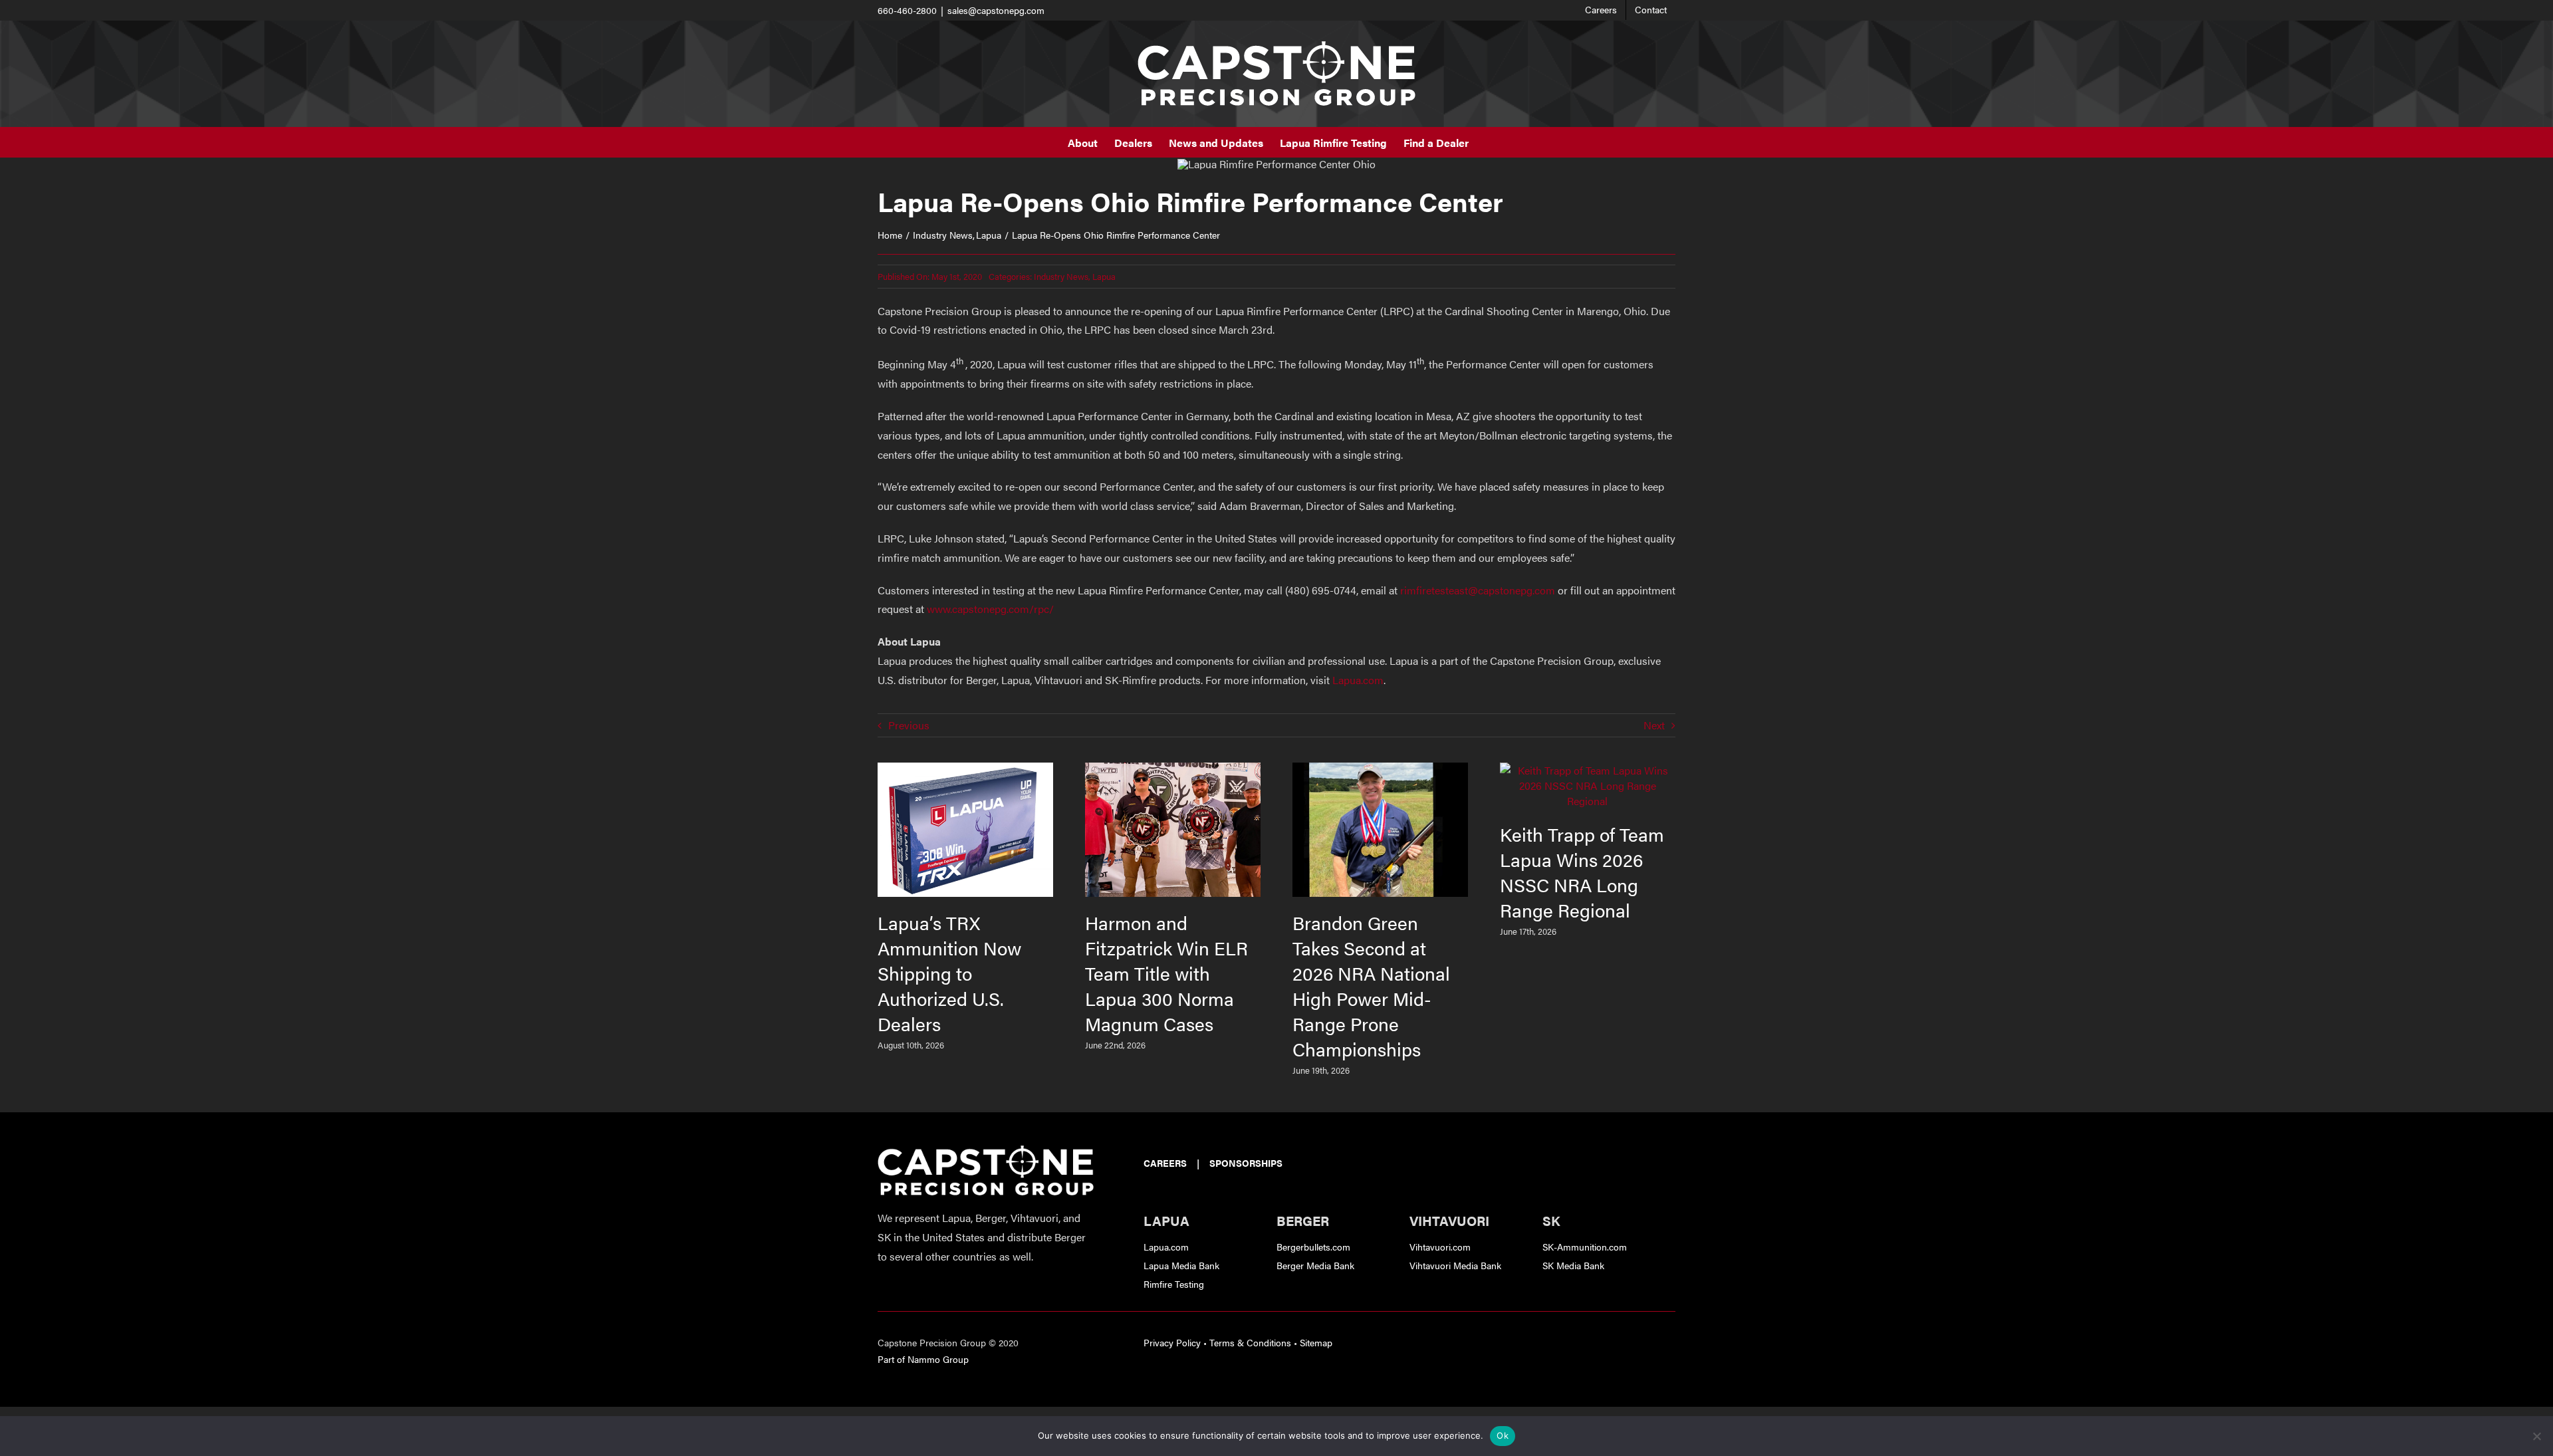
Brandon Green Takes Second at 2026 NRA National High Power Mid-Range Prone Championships (1371, 985)
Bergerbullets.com (1313, 1247)
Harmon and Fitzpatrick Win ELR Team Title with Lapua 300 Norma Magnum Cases (1166, 973)
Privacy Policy (1172, 1342)
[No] (2536, 1436)
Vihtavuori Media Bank (1455, 1265)
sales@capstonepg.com (996, 10)
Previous (909, 725)
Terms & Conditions (1250, 1342)
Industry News (1061, 276)
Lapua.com (1358, 680)
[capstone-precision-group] (986, 1151)
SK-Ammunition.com (1585, 1247)
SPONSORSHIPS (1246, 1163)
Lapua (1104, 276)
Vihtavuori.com (1440, 1247)
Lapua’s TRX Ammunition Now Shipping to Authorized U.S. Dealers (949, 973)
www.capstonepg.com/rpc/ (990, 609)
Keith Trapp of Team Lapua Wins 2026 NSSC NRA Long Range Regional (1582, 872)
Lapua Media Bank (1181, 1265)
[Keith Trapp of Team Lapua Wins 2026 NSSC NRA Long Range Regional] (1588, 770)
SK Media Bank (1573, 1265)
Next (1654, 725)
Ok (1503, 1435)
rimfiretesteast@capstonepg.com (1478, 590)
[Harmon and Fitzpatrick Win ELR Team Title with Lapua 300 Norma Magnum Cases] (1173, 770)
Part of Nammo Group (923, 1359)
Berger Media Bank (1315, 1265)
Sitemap (1316, 1342)
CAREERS (1165, 1163)
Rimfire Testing (1174, 1284)
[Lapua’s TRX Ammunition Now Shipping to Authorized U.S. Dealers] (965, 770)
